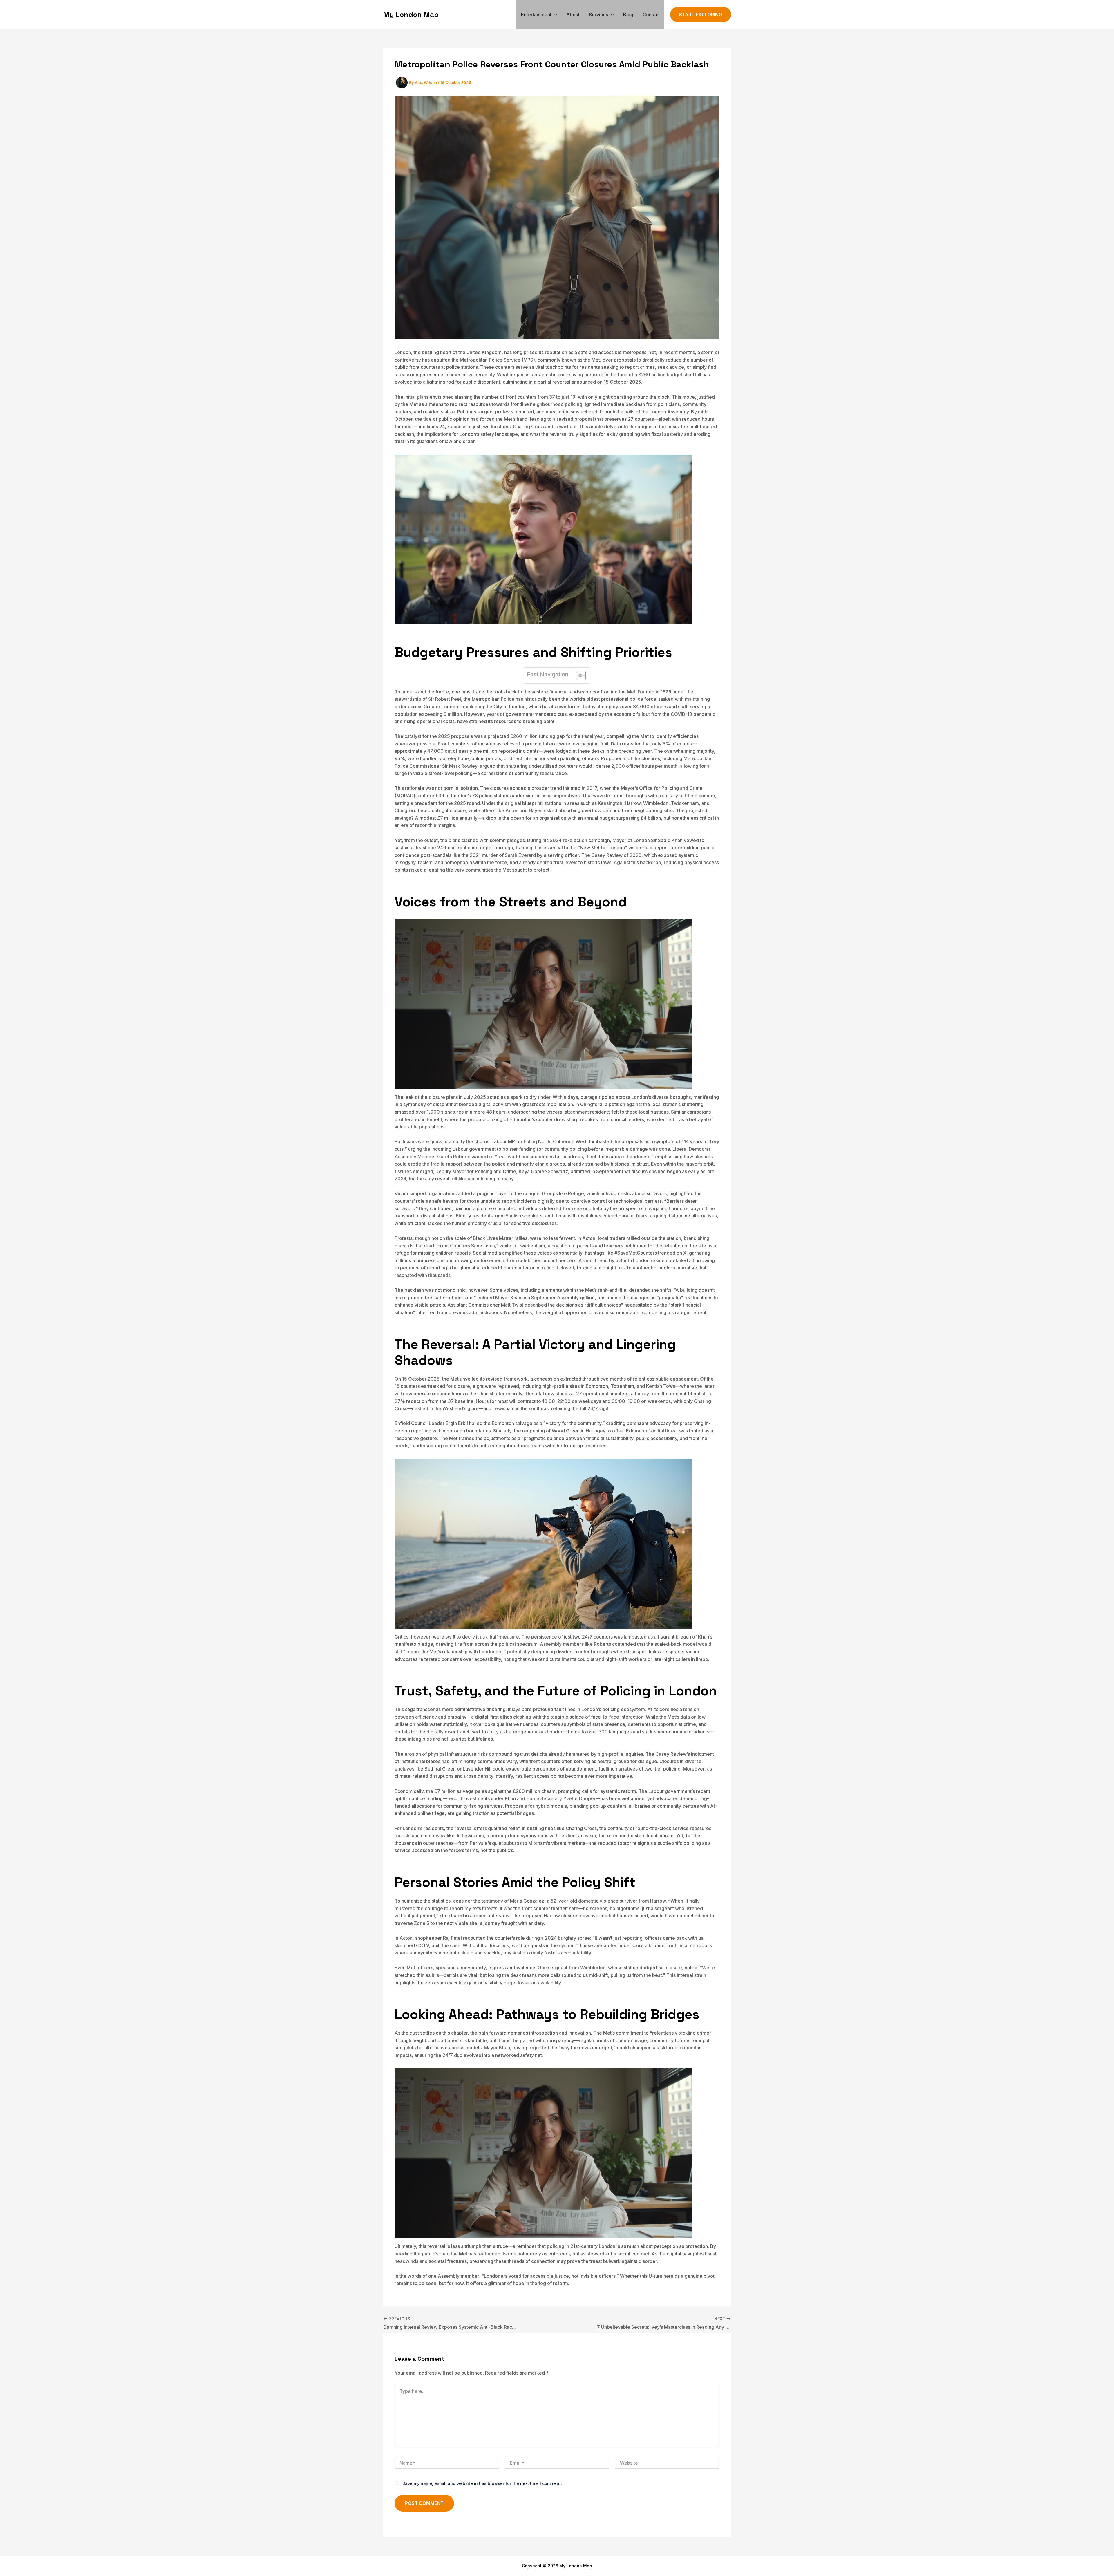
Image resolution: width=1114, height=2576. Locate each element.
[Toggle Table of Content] (578, 675)
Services (598, 15)
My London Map (411, 14)
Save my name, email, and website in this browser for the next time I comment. (482, 2483)
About (573, 15)
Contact (651, 15)
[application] (554, 15)
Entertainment (536, 15)
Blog (628, 15)
